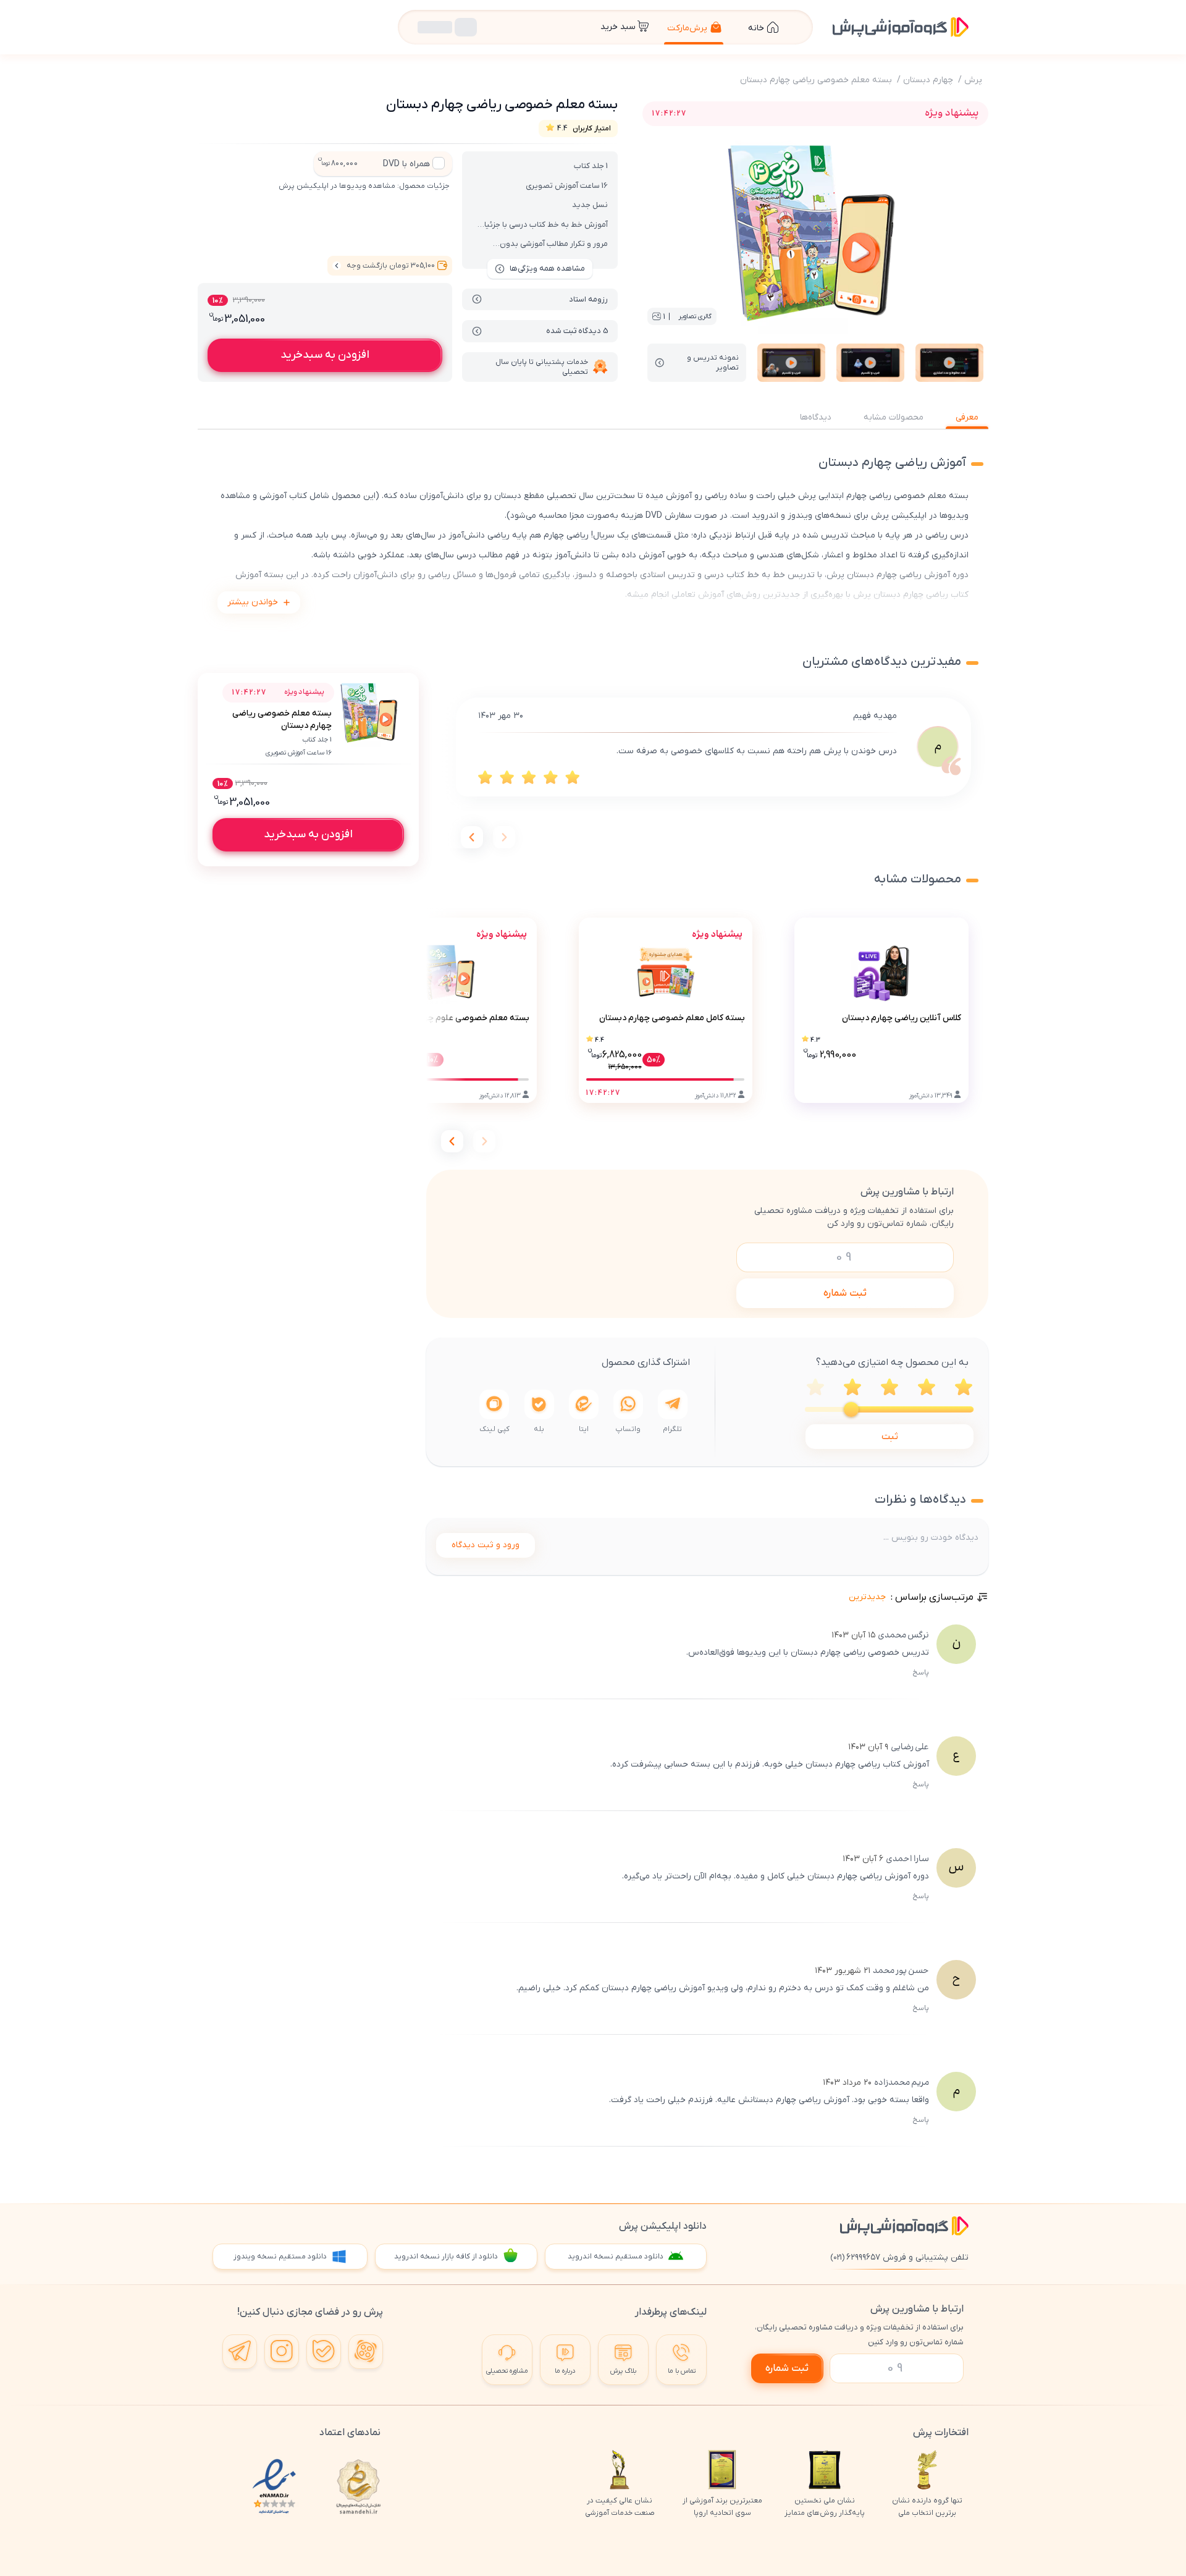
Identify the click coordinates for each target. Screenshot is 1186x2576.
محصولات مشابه (894, 417)
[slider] (851, 1409)
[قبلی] (504, 837)
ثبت (890, 1437)
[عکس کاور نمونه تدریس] (949, 363)
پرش (973, 80)
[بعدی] (472, 837)
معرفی (967, 417)
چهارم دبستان (928, 80)
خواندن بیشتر (253, 602)
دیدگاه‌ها (816, 417)
